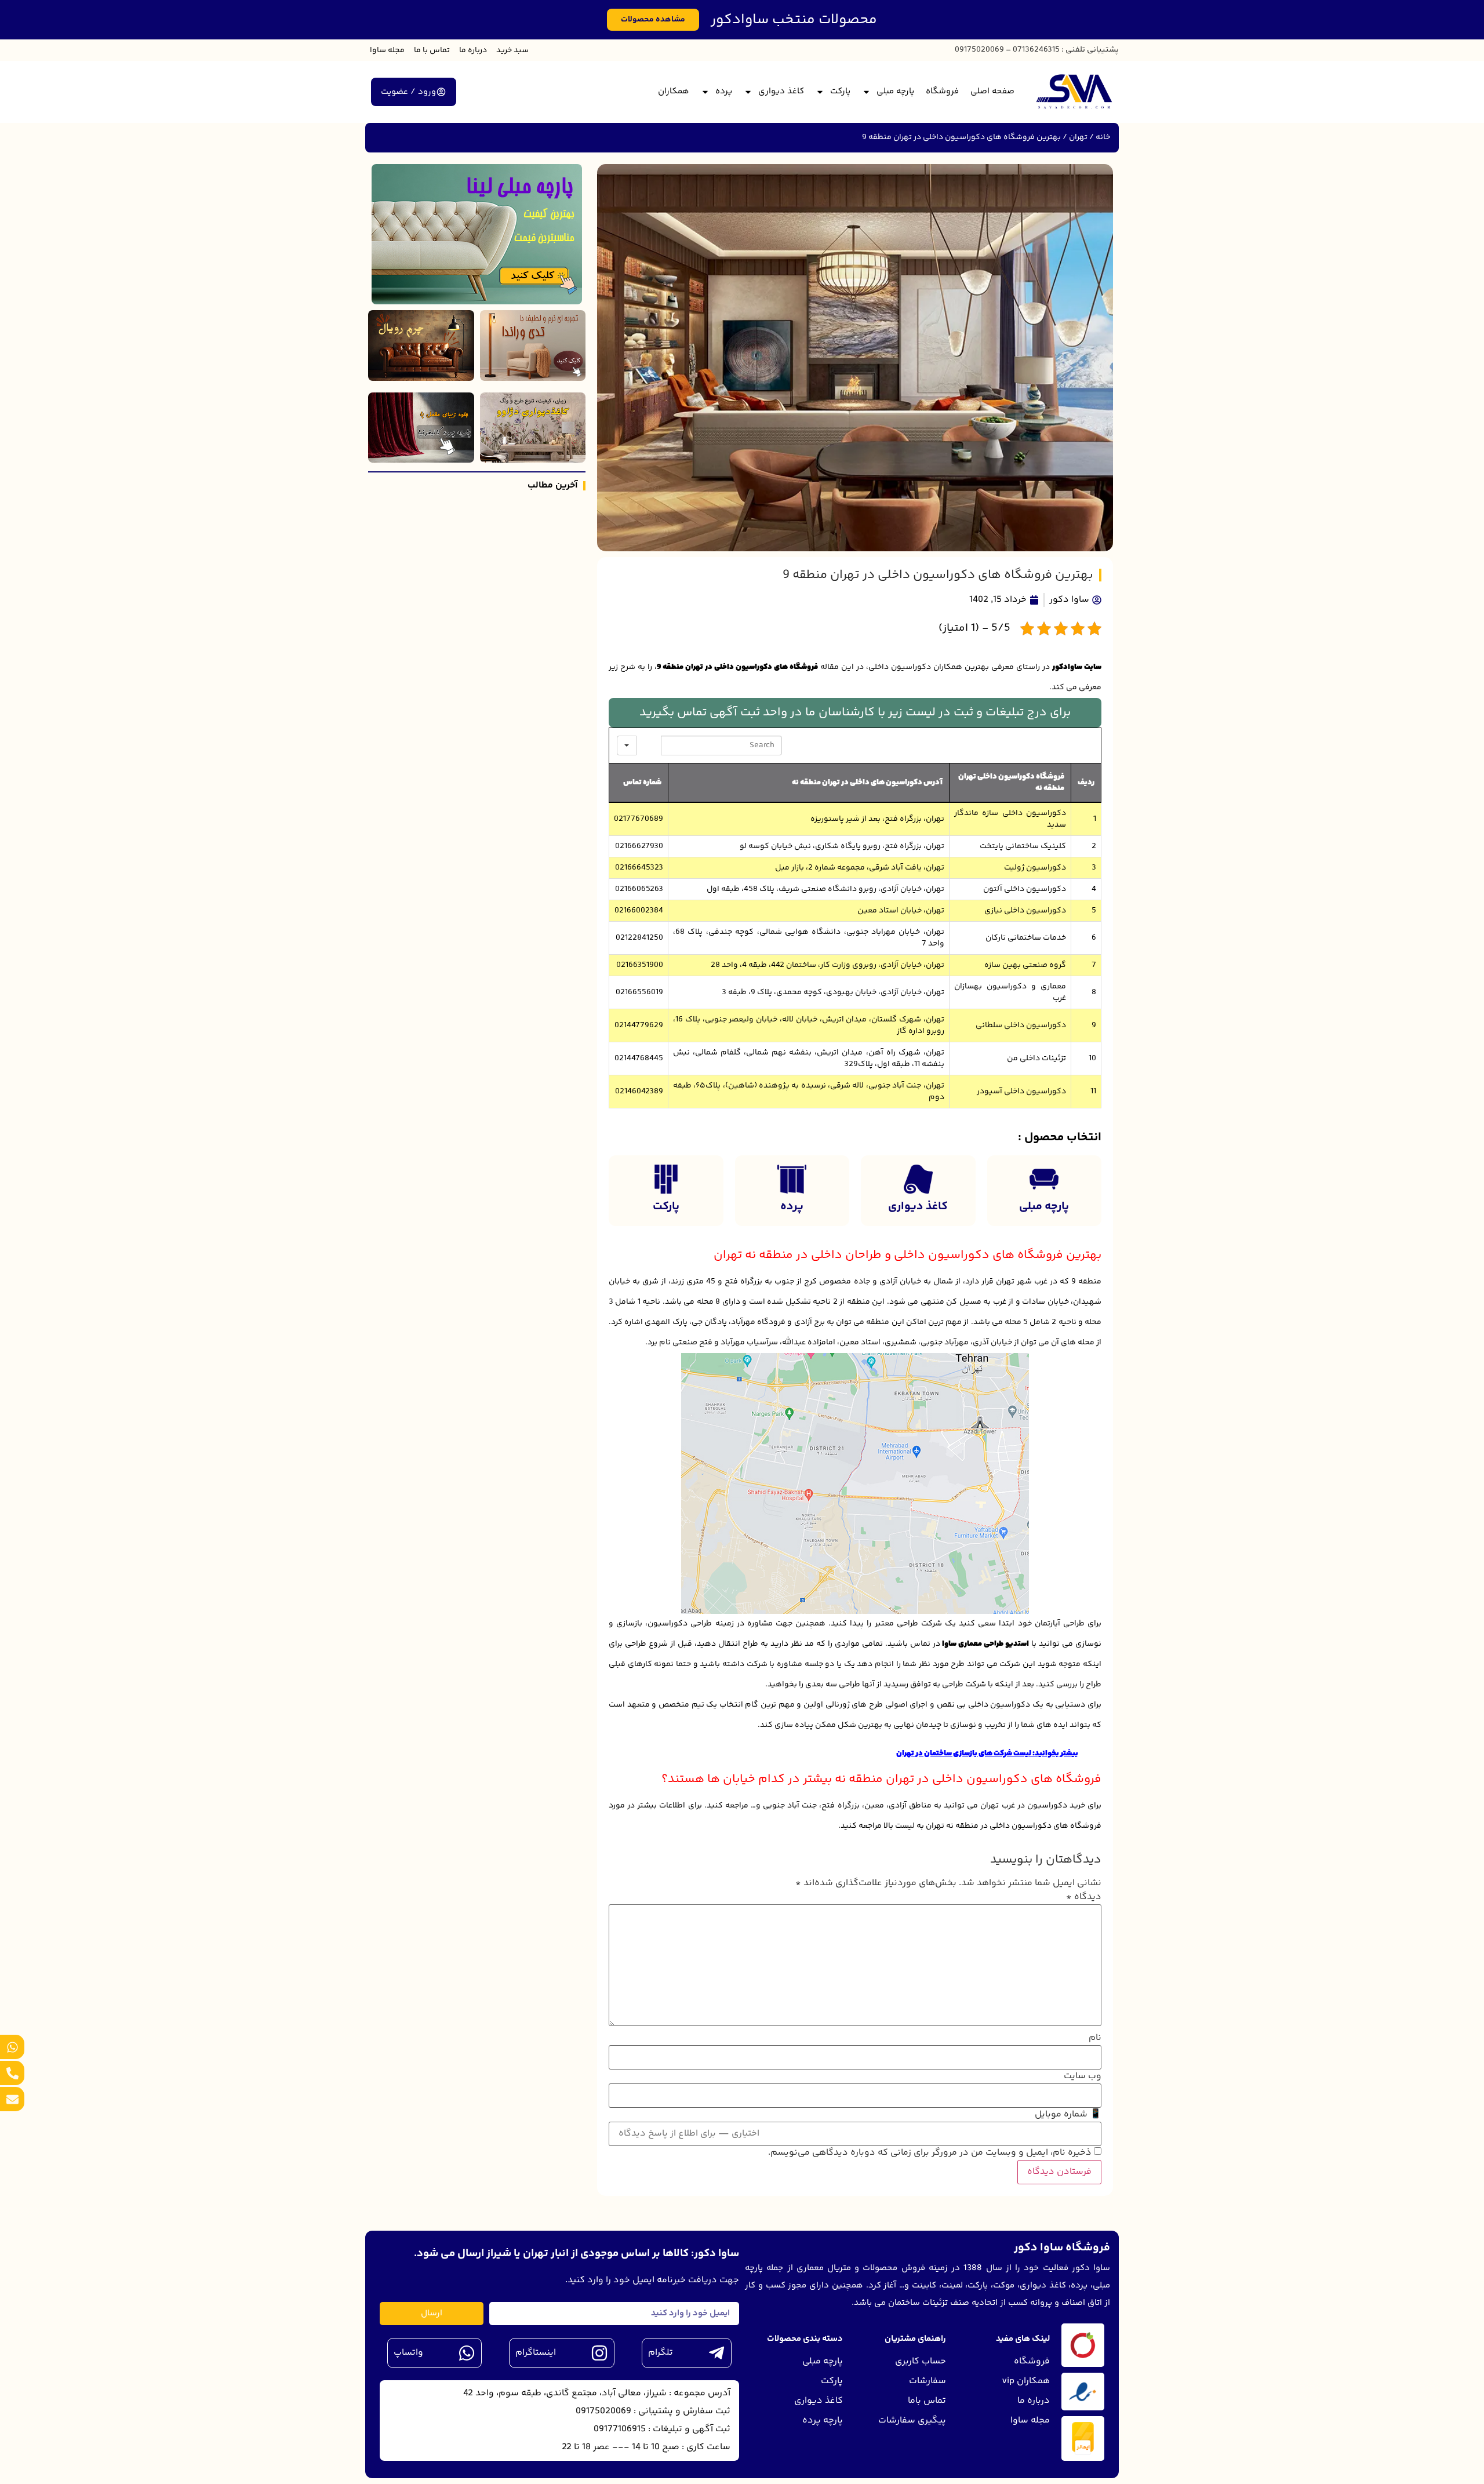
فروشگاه (942, 91)
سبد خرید (512, 50)
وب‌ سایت (1083, 2076)
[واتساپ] (467, 2353)
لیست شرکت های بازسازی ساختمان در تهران (964, 1754)
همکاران (674, 91)
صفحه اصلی (992, 91)
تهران (1078, 137)
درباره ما (473, 50)
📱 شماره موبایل (1068, 2115)
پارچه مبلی (895, 91)
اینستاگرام (536, 2353)
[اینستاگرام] (599, 2353)
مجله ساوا (387, 50)
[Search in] (627, 745)
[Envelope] (12, 2099)
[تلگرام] (716, 2353)
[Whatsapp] (12, 2047)
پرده (724, 91)
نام (1095, 2038)
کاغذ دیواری (781, 91)
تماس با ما (432, 50)
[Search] (649, 745)
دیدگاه (1084, 1897)
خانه (1103, 137)
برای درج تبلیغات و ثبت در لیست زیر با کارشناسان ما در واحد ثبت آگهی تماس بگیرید (855, 713)
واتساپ (408, 2353)
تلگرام (661, 2353)
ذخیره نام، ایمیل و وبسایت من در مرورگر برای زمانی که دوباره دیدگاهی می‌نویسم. (930, 2153)
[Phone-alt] (12, 2073)
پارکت (840, 91)
